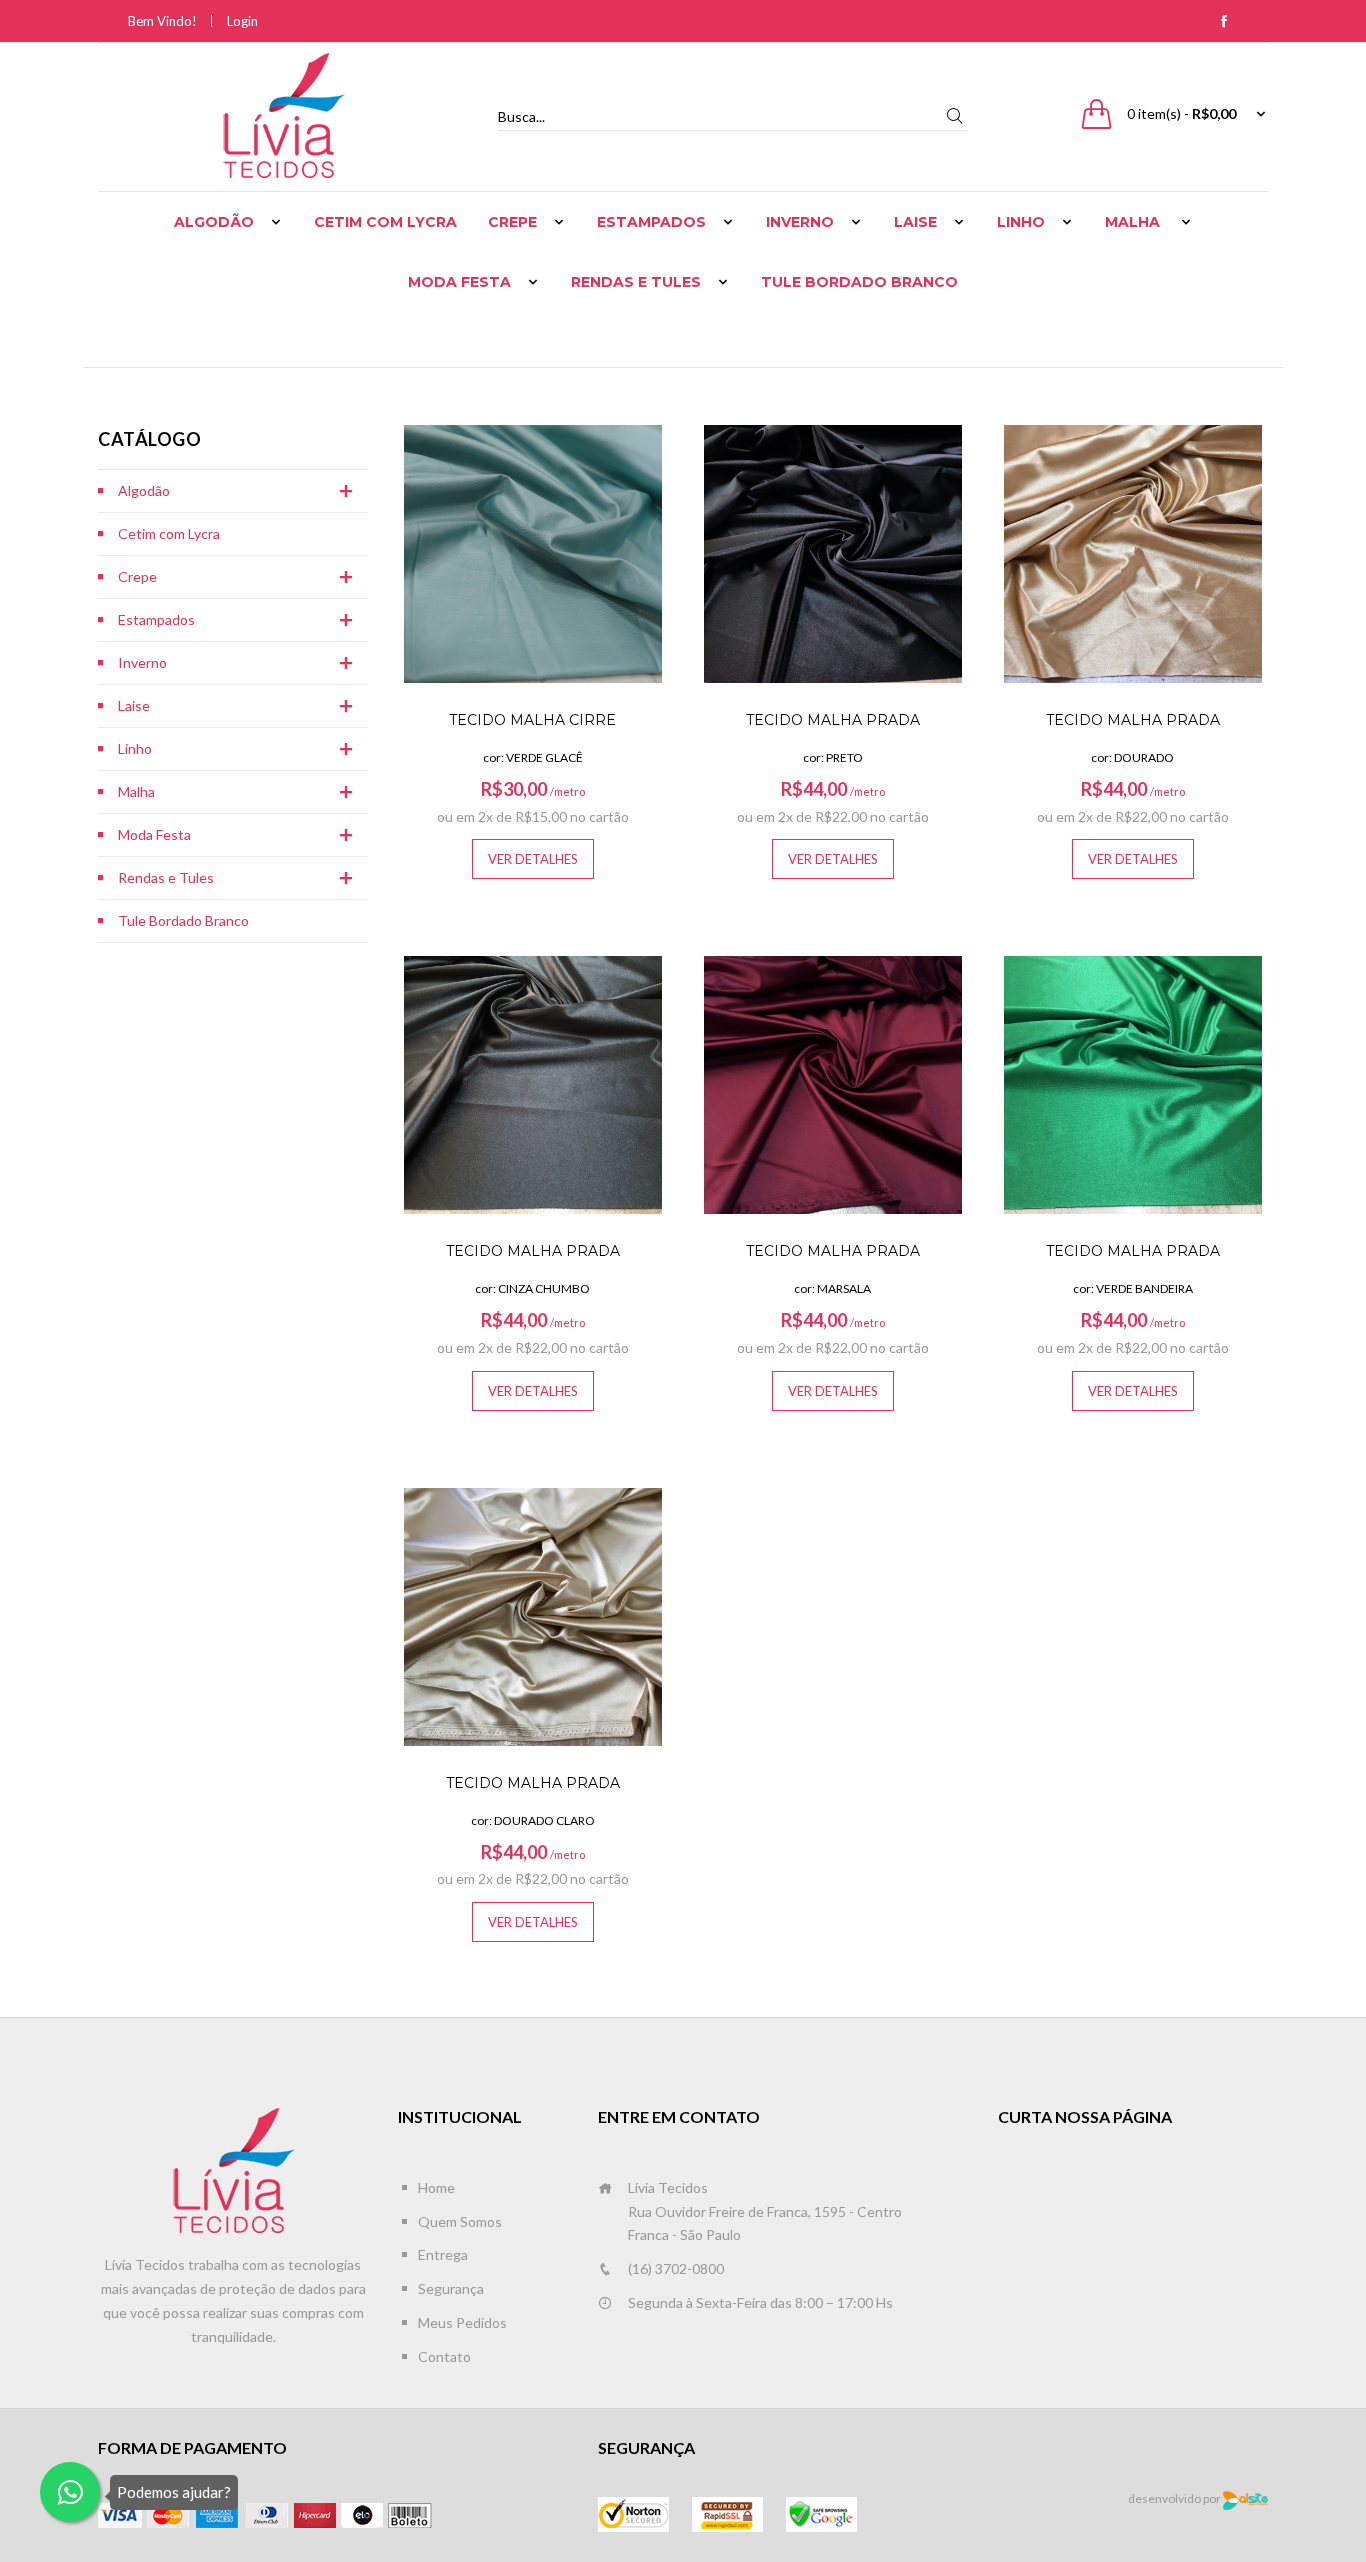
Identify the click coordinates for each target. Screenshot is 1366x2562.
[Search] (954, 116)
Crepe (512, 222)
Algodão (214, 222)
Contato (444, 2356)
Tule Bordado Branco (859, 282)
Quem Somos (460, 2221)
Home (436, 2187)
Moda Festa (459, 282)
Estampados (651, 222)
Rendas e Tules (636, 282)
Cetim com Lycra (385, 222)
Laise (915, 222)
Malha (1134, 222)
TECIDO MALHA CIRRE (532, 720)
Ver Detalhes (533, 859)
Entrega (443, 2254)
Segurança (451, 2288)
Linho (1021, 222)
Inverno (800, 222)
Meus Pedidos (462, 2322)
